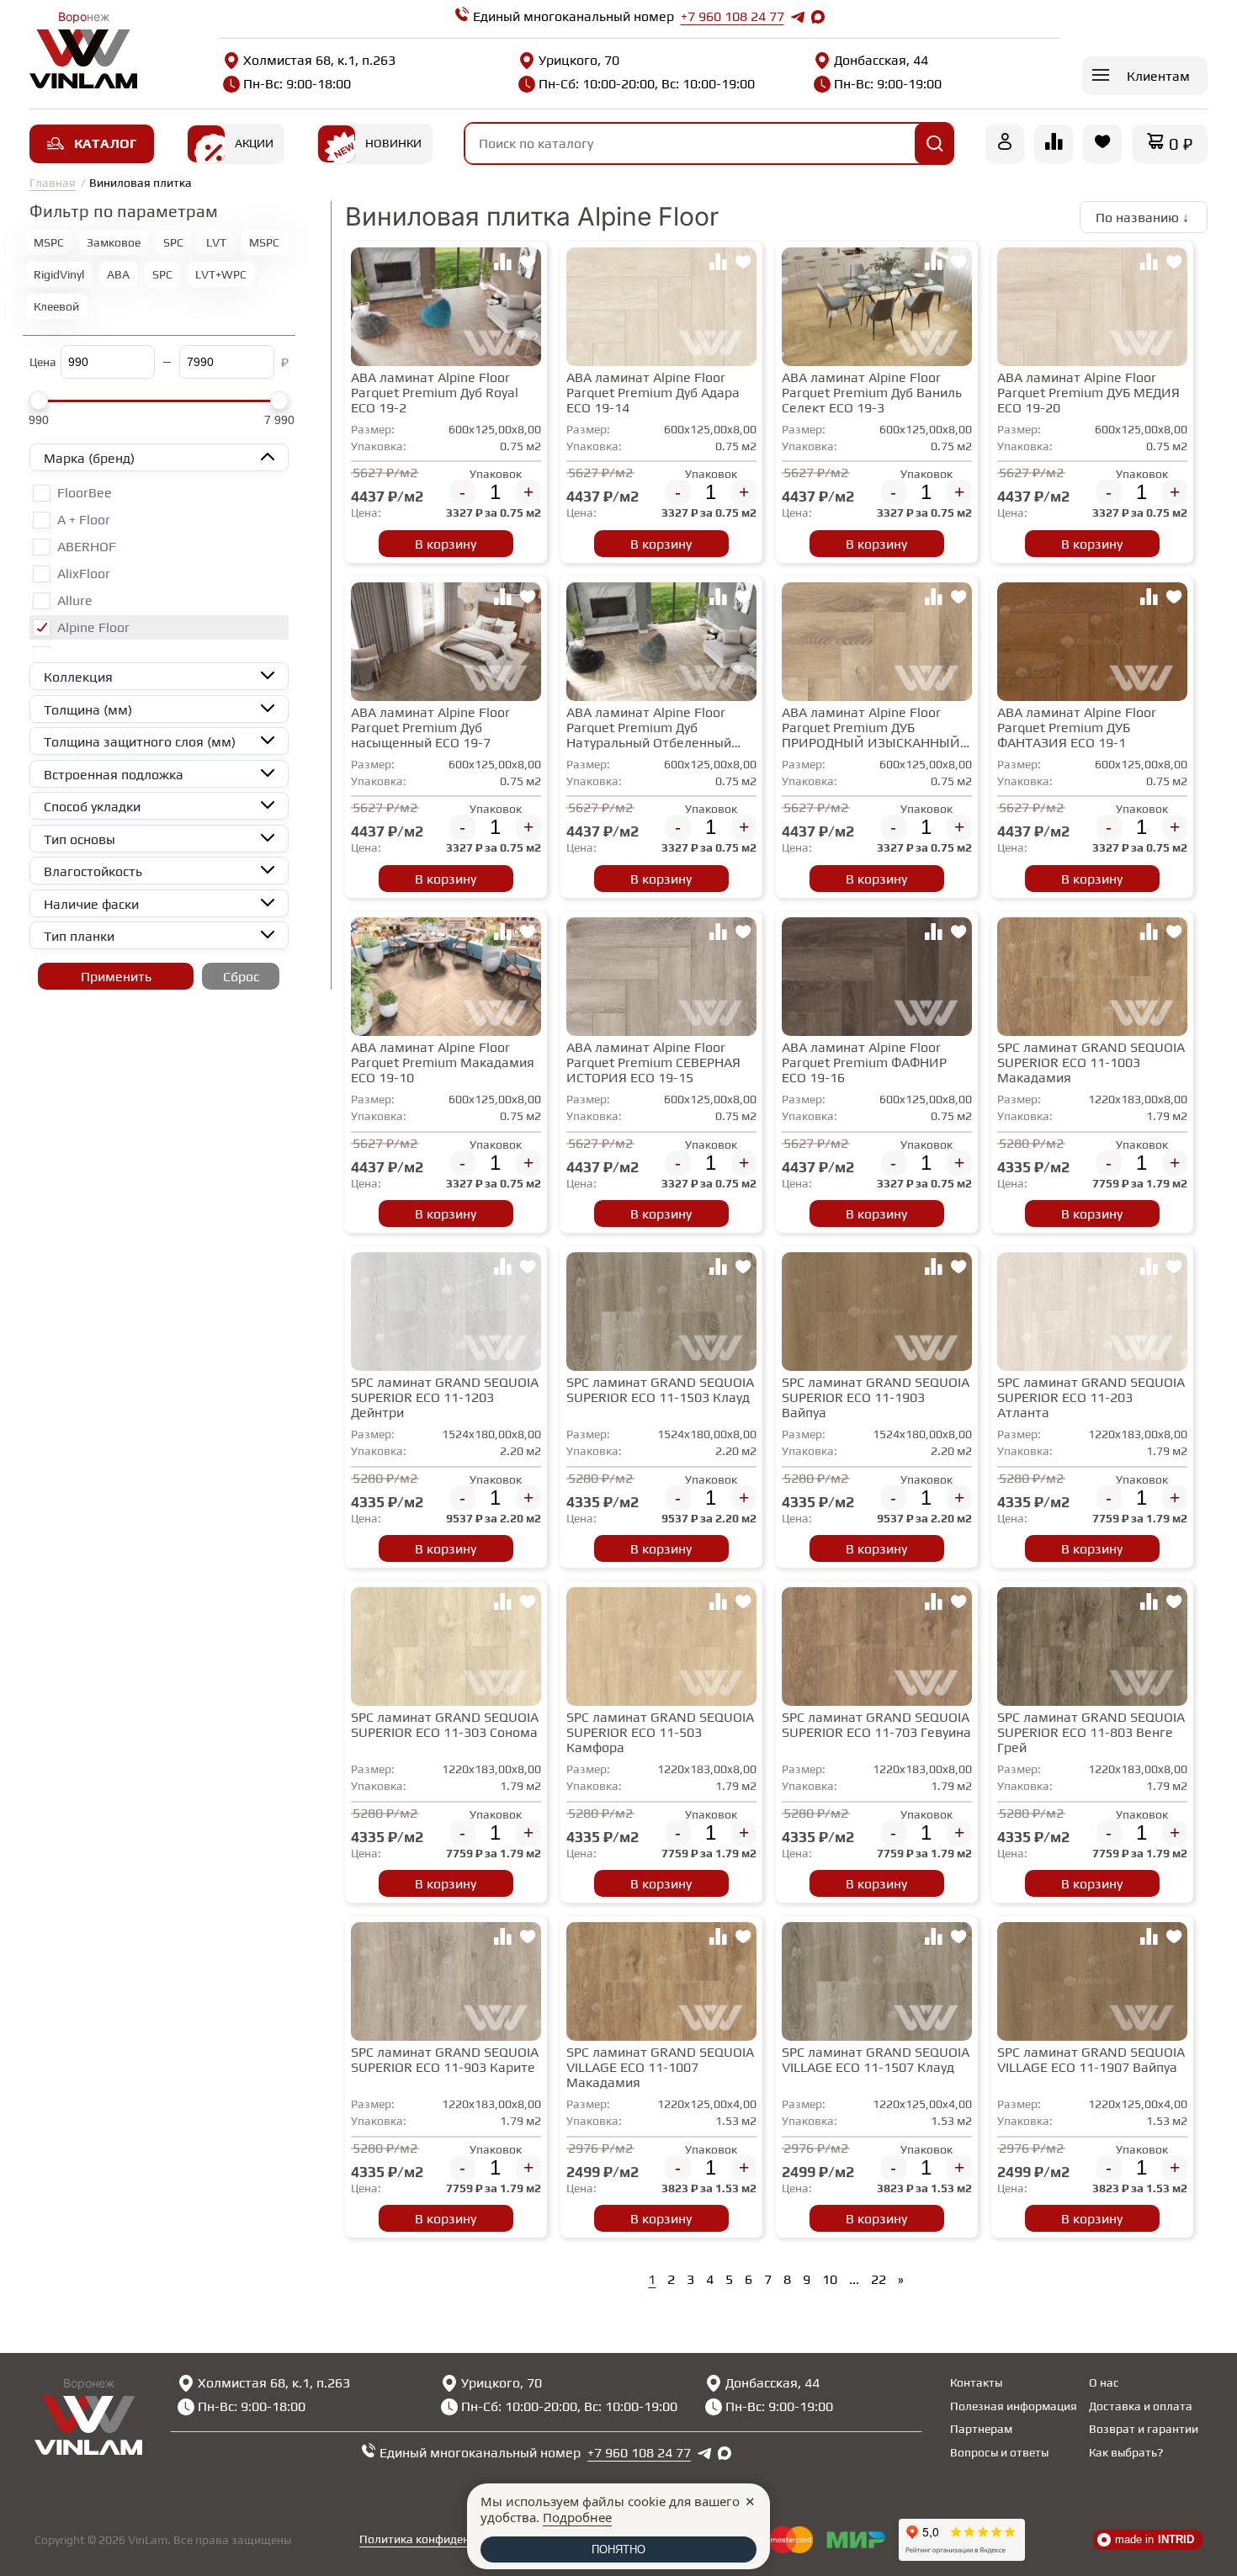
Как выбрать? (1126, 2452)
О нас (1104, 2382)
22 (879, 2279)
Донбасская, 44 (881, 60)
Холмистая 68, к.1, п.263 (319, 60)
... (854, 2279)
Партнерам (981, 2429)
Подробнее (577, 2517)
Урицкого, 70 (579, 60)
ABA (118, 274)
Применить (116, 977)
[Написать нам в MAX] (818, 17)
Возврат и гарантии (1144, 2429)
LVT (216, 242)
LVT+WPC (221, 274)
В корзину (446, 544)
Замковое (114, 242)
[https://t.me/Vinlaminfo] (798, 17)
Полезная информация (1014, 2406)
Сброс (241, 977)
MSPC (49, 242)
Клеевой (56, 306)
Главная (53, 183)
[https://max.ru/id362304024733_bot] (725, 2453)
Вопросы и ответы (999, 2452)
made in (1155, 2539)
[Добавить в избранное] (528, 264)
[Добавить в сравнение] (502, 264)
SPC (173, 242)
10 (830, 2279)
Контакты (976, 2382)
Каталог (105, 143)
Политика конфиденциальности (447, 2539)
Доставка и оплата (1141, 2406)
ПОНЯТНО (618, 2549)
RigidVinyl (59, 274)
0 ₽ (1181, 143)
